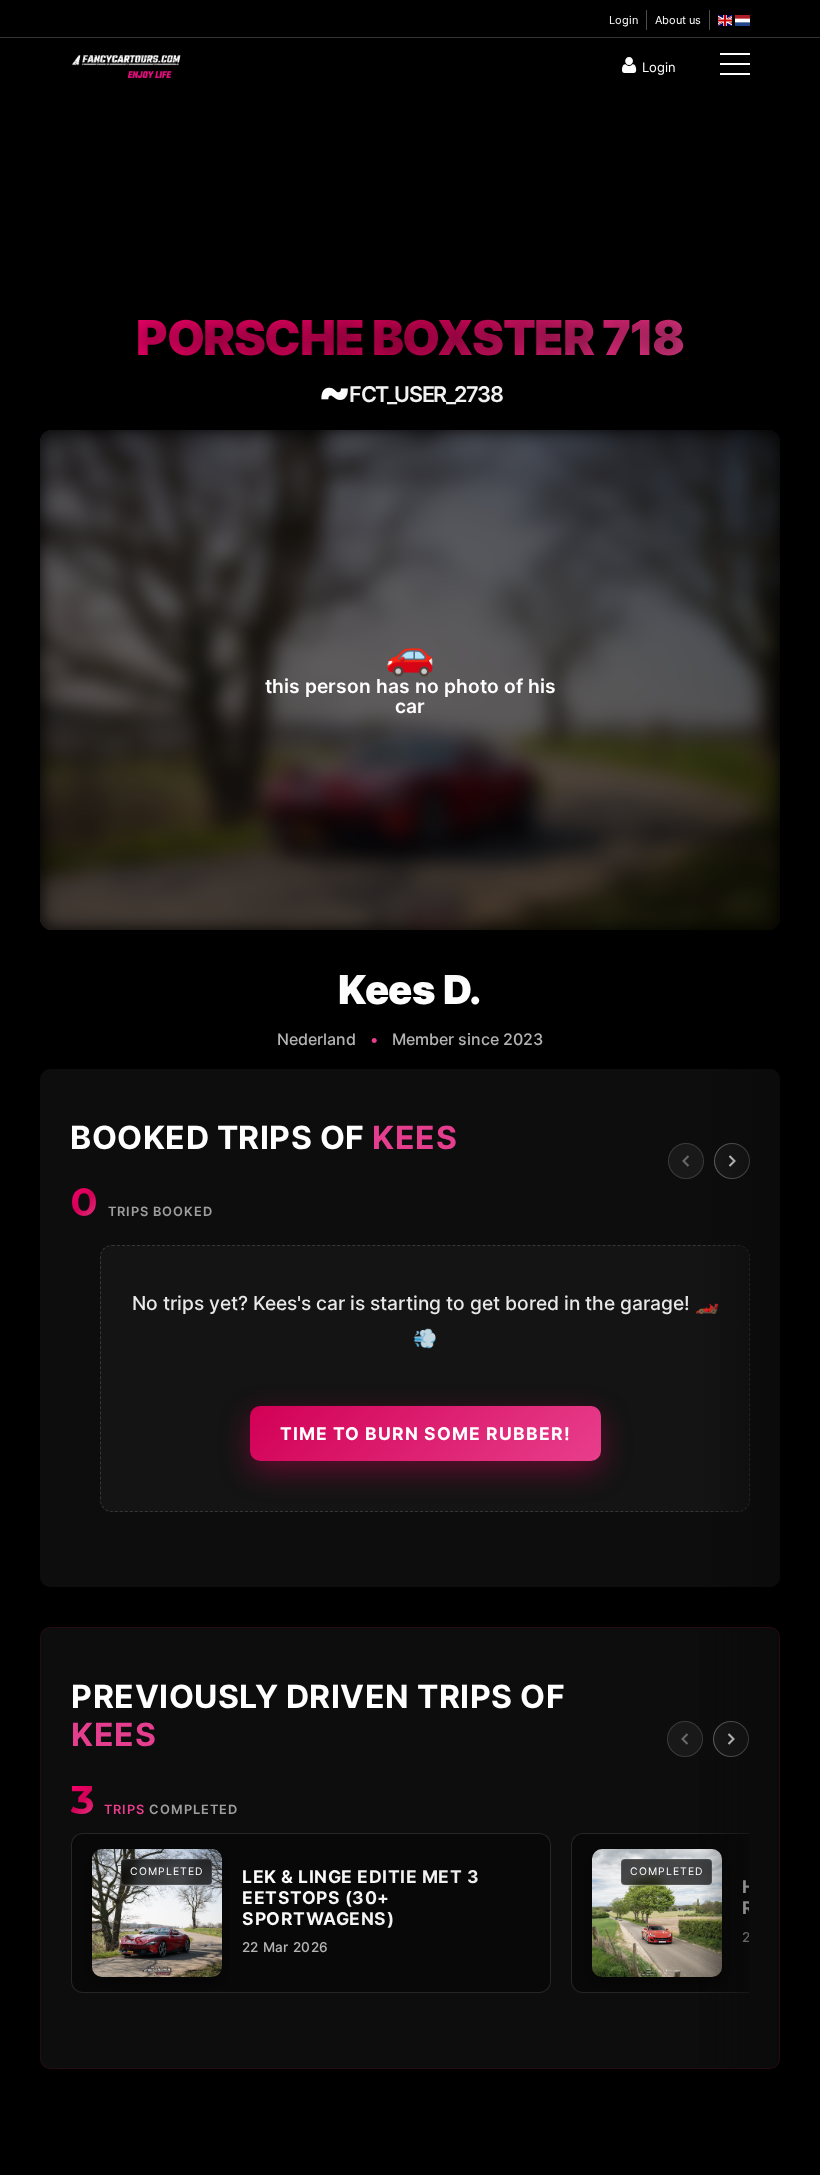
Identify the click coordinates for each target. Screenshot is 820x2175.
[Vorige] (686, 1161)
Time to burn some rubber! (425, 1433)
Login (623, 20)
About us (678, 20)
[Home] (125, 62)
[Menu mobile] (735, 68)
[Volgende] (732, 1161)
